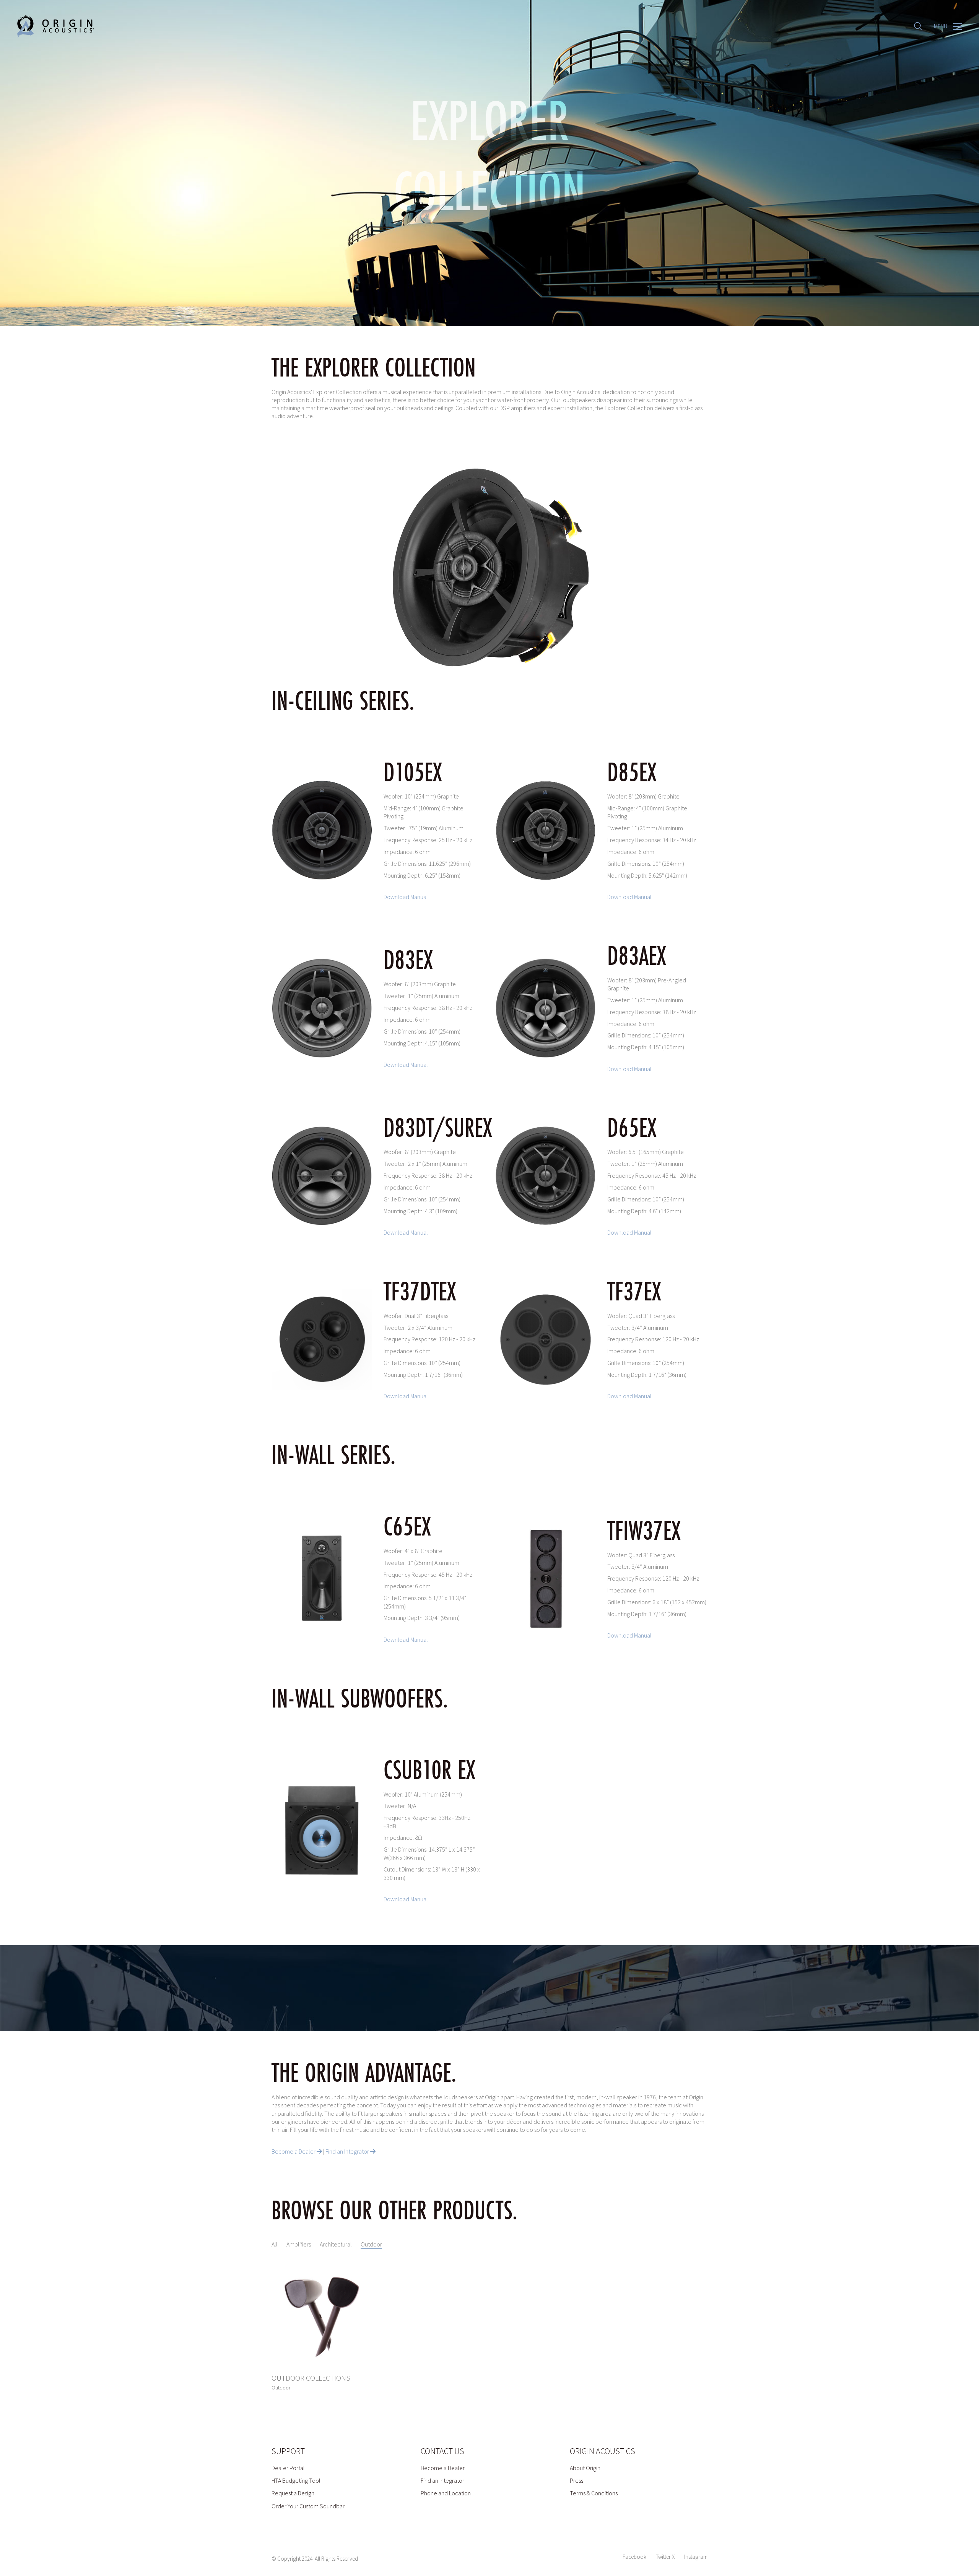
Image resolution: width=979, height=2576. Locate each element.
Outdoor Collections (311, 2378)
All (275, 2244)
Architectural (336, 2244)
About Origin (585, 2468)
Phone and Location (446, 2493)
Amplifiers (299, 2244)
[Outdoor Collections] (322, 2316)
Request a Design (293, 2493)
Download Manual (406, 897)
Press (577, 2480)
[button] (948, 26)
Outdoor (371, 2244)
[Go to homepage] (55, 26)
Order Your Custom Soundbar (308, 2506)
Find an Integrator (348, 2151)
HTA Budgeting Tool (296, 2480)
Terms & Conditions (594, 2493)
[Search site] (918, 27)
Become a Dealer (294, 2151)
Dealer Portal (288, 2468)
